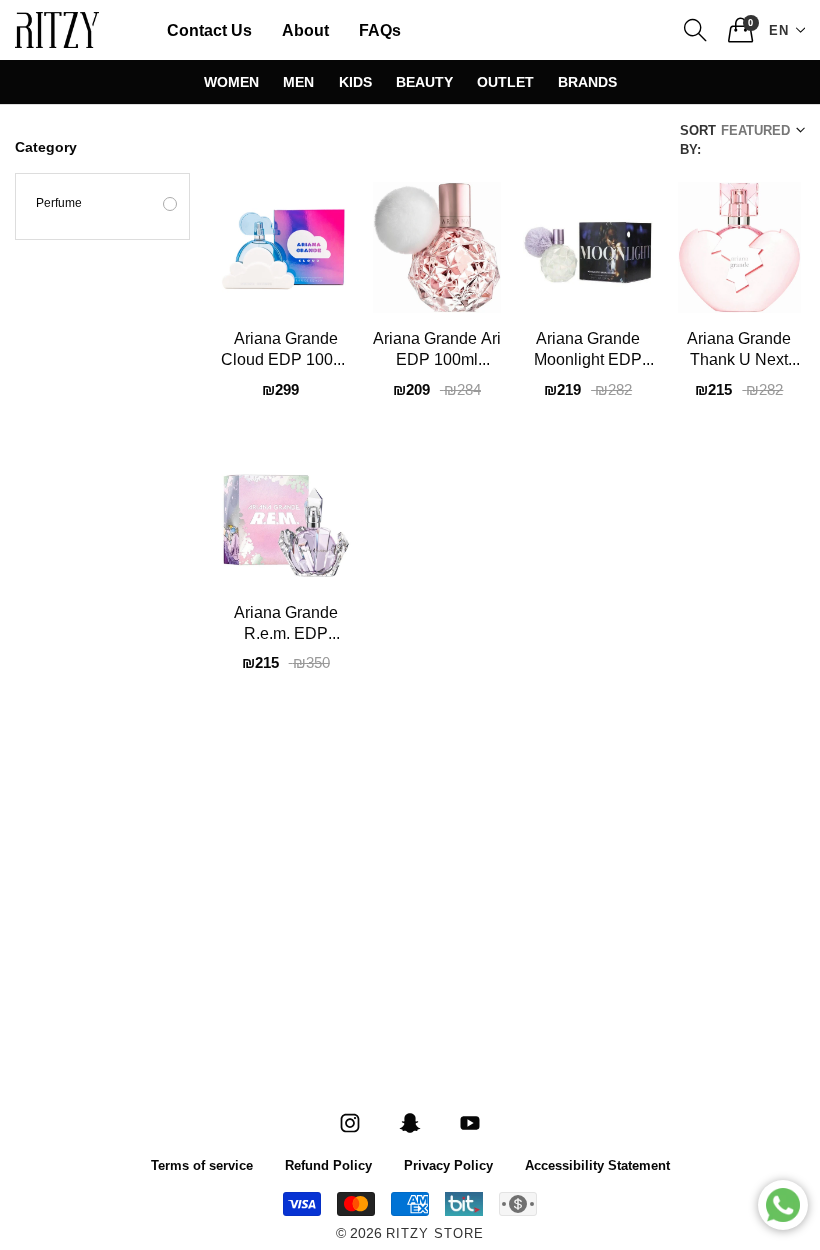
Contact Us (209, 30)
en (779, 29)
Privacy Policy (448, 1164)
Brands (587, 81)
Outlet (505, 81)
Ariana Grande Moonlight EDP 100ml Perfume (588, 352)
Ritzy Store (435, 1234)
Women (231, 81)
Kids (355, 81)
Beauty (424, 81)
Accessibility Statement (597, 1164)
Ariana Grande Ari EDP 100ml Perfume (437, 352)
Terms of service (202, 1164)
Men (298, 81)
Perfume (59, 204)
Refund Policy (328, 1164)
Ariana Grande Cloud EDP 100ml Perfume (285, 352)
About (305, 30)
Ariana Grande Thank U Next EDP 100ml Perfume (739, 352)
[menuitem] (209, 30)
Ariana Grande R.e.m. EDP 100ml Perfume (286, 626)
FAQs (380, 30)
